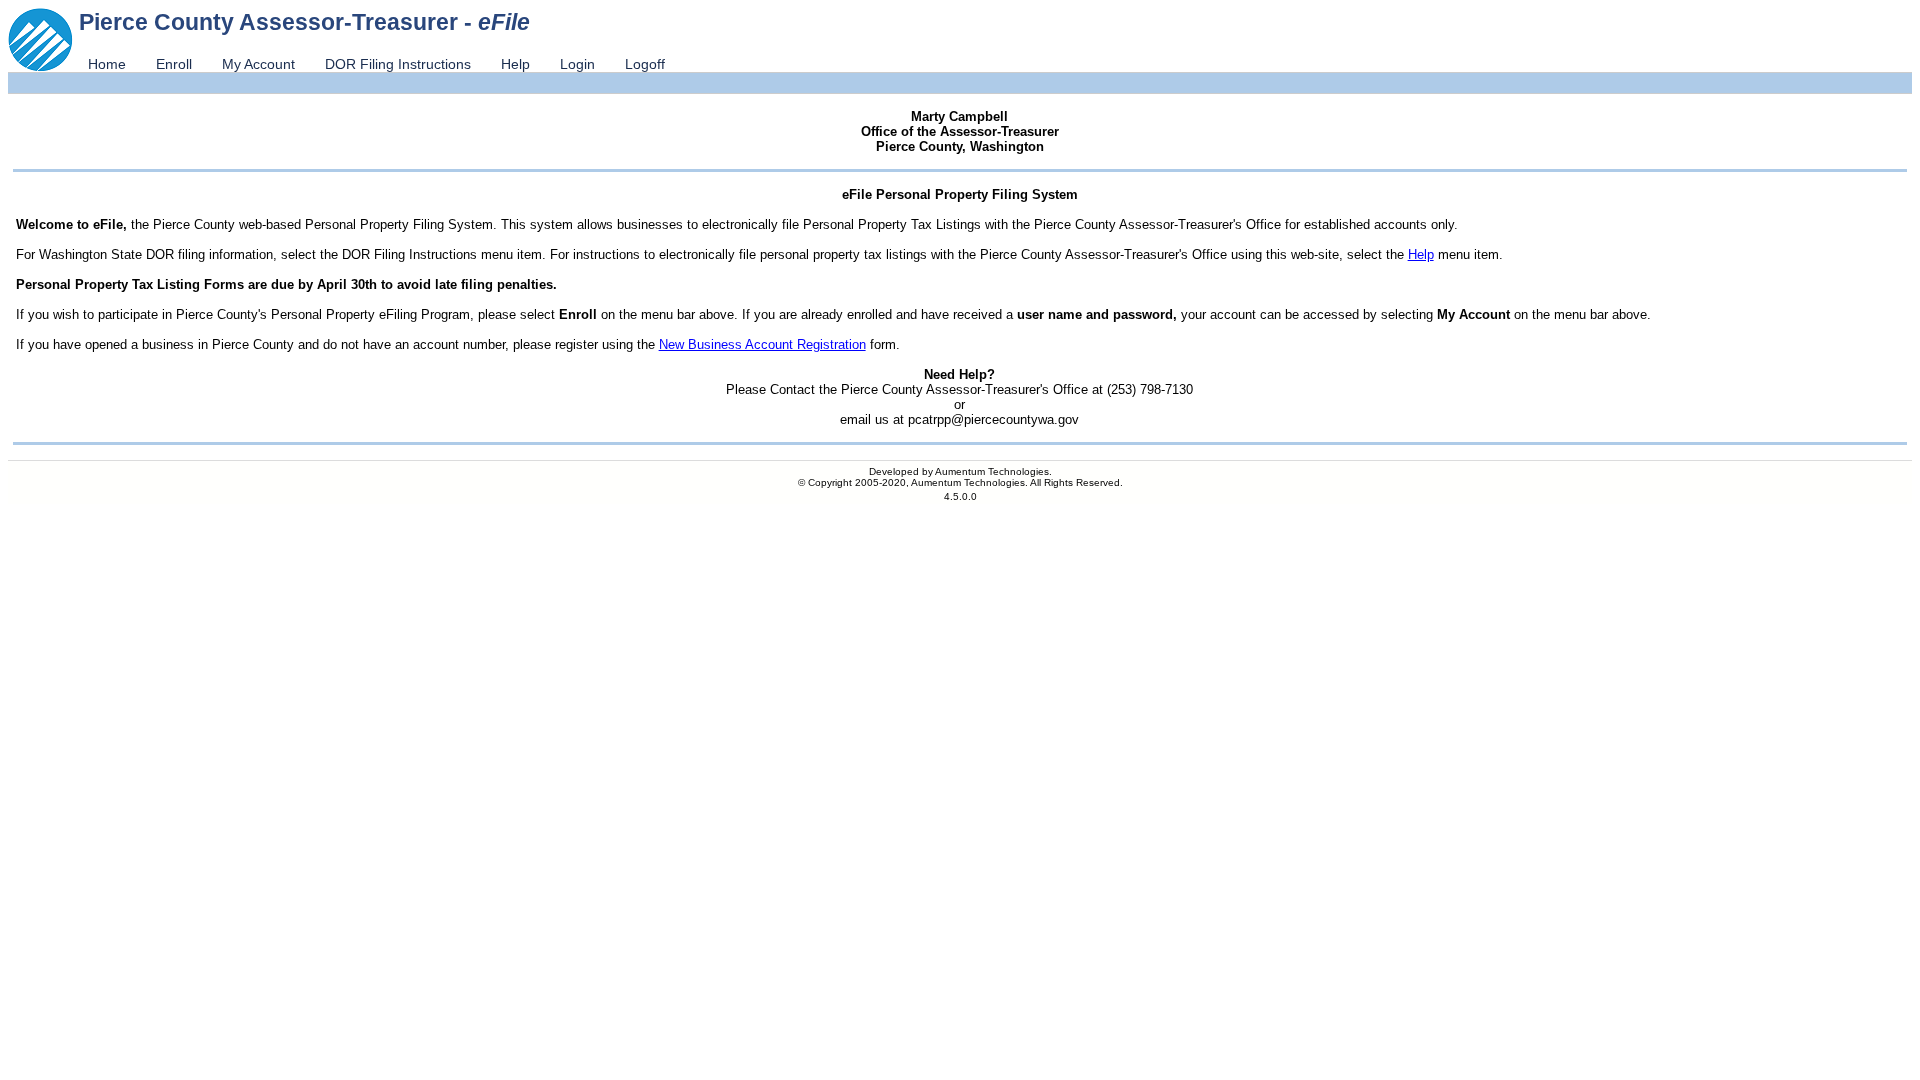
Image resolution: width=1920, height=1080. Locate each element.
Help (515, 64)
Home (107, 64)
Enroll (174, 64)
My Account (258, 64)
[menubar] (376, 64)
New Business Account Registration (762, 344)
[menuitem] (107, 64)
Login (577, 64)
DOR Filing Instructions (398, 64)
